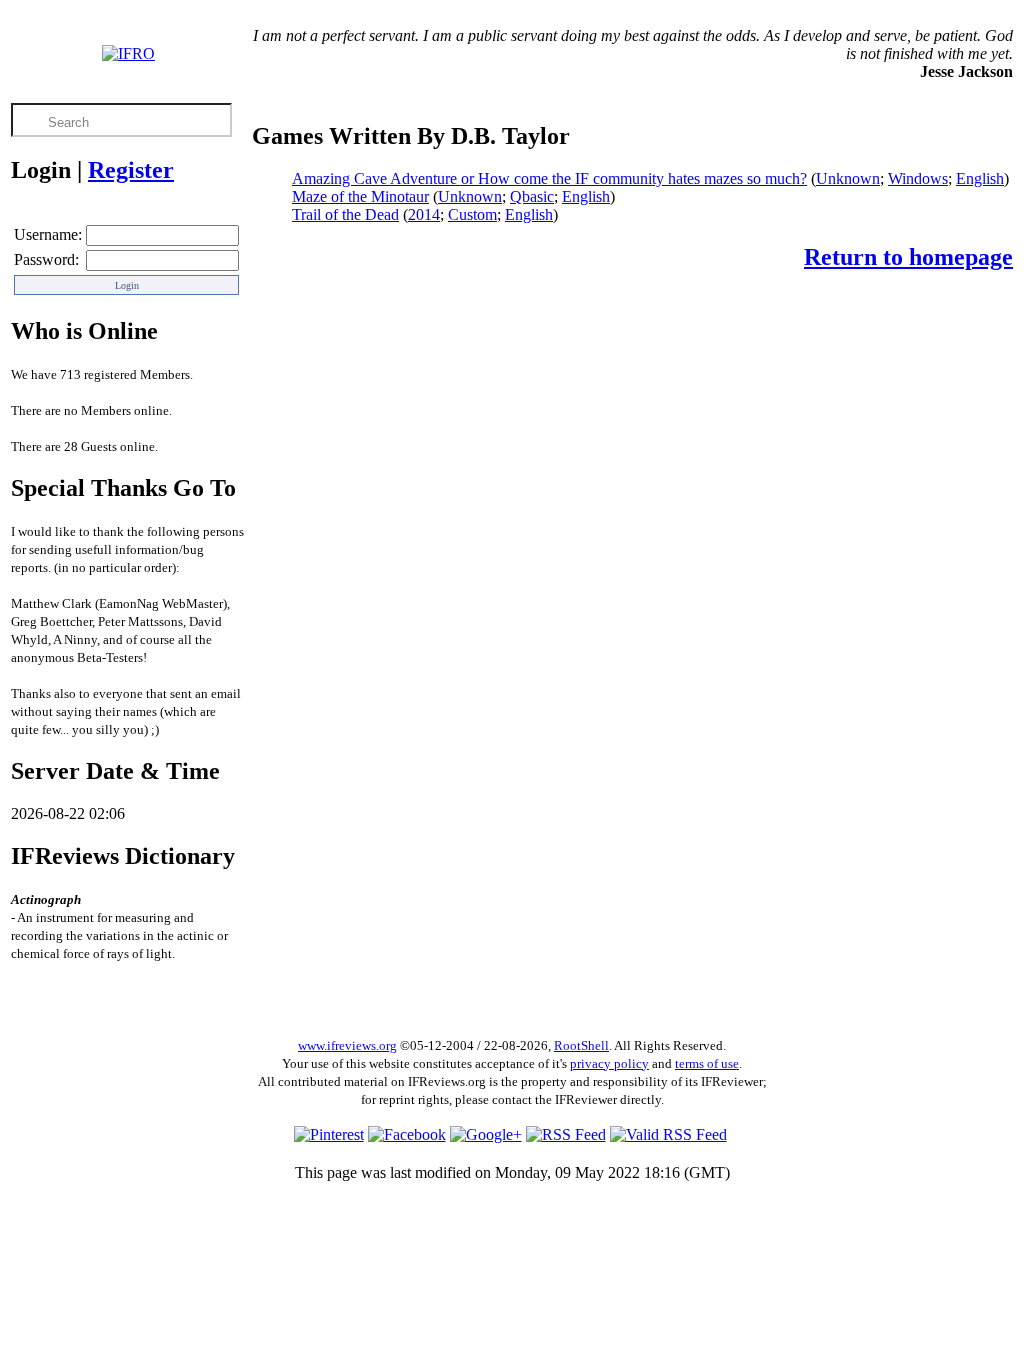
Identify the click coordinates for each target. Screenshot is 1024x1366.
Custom (472, 214)
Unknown (848, 178)
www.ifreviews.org (347, 1045)
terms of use (707, 1063)
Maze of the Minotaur (360, 196)
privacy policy (609, 1063)
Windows (918, 178)
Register (131, 170)
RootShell (581, 1045)
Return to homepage (908, 257)
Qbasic (532, 196)
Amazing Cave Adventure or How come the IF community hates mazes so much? (549, 178)
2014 (424, 214)
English (980, 178)
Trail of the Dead (345, 214)
